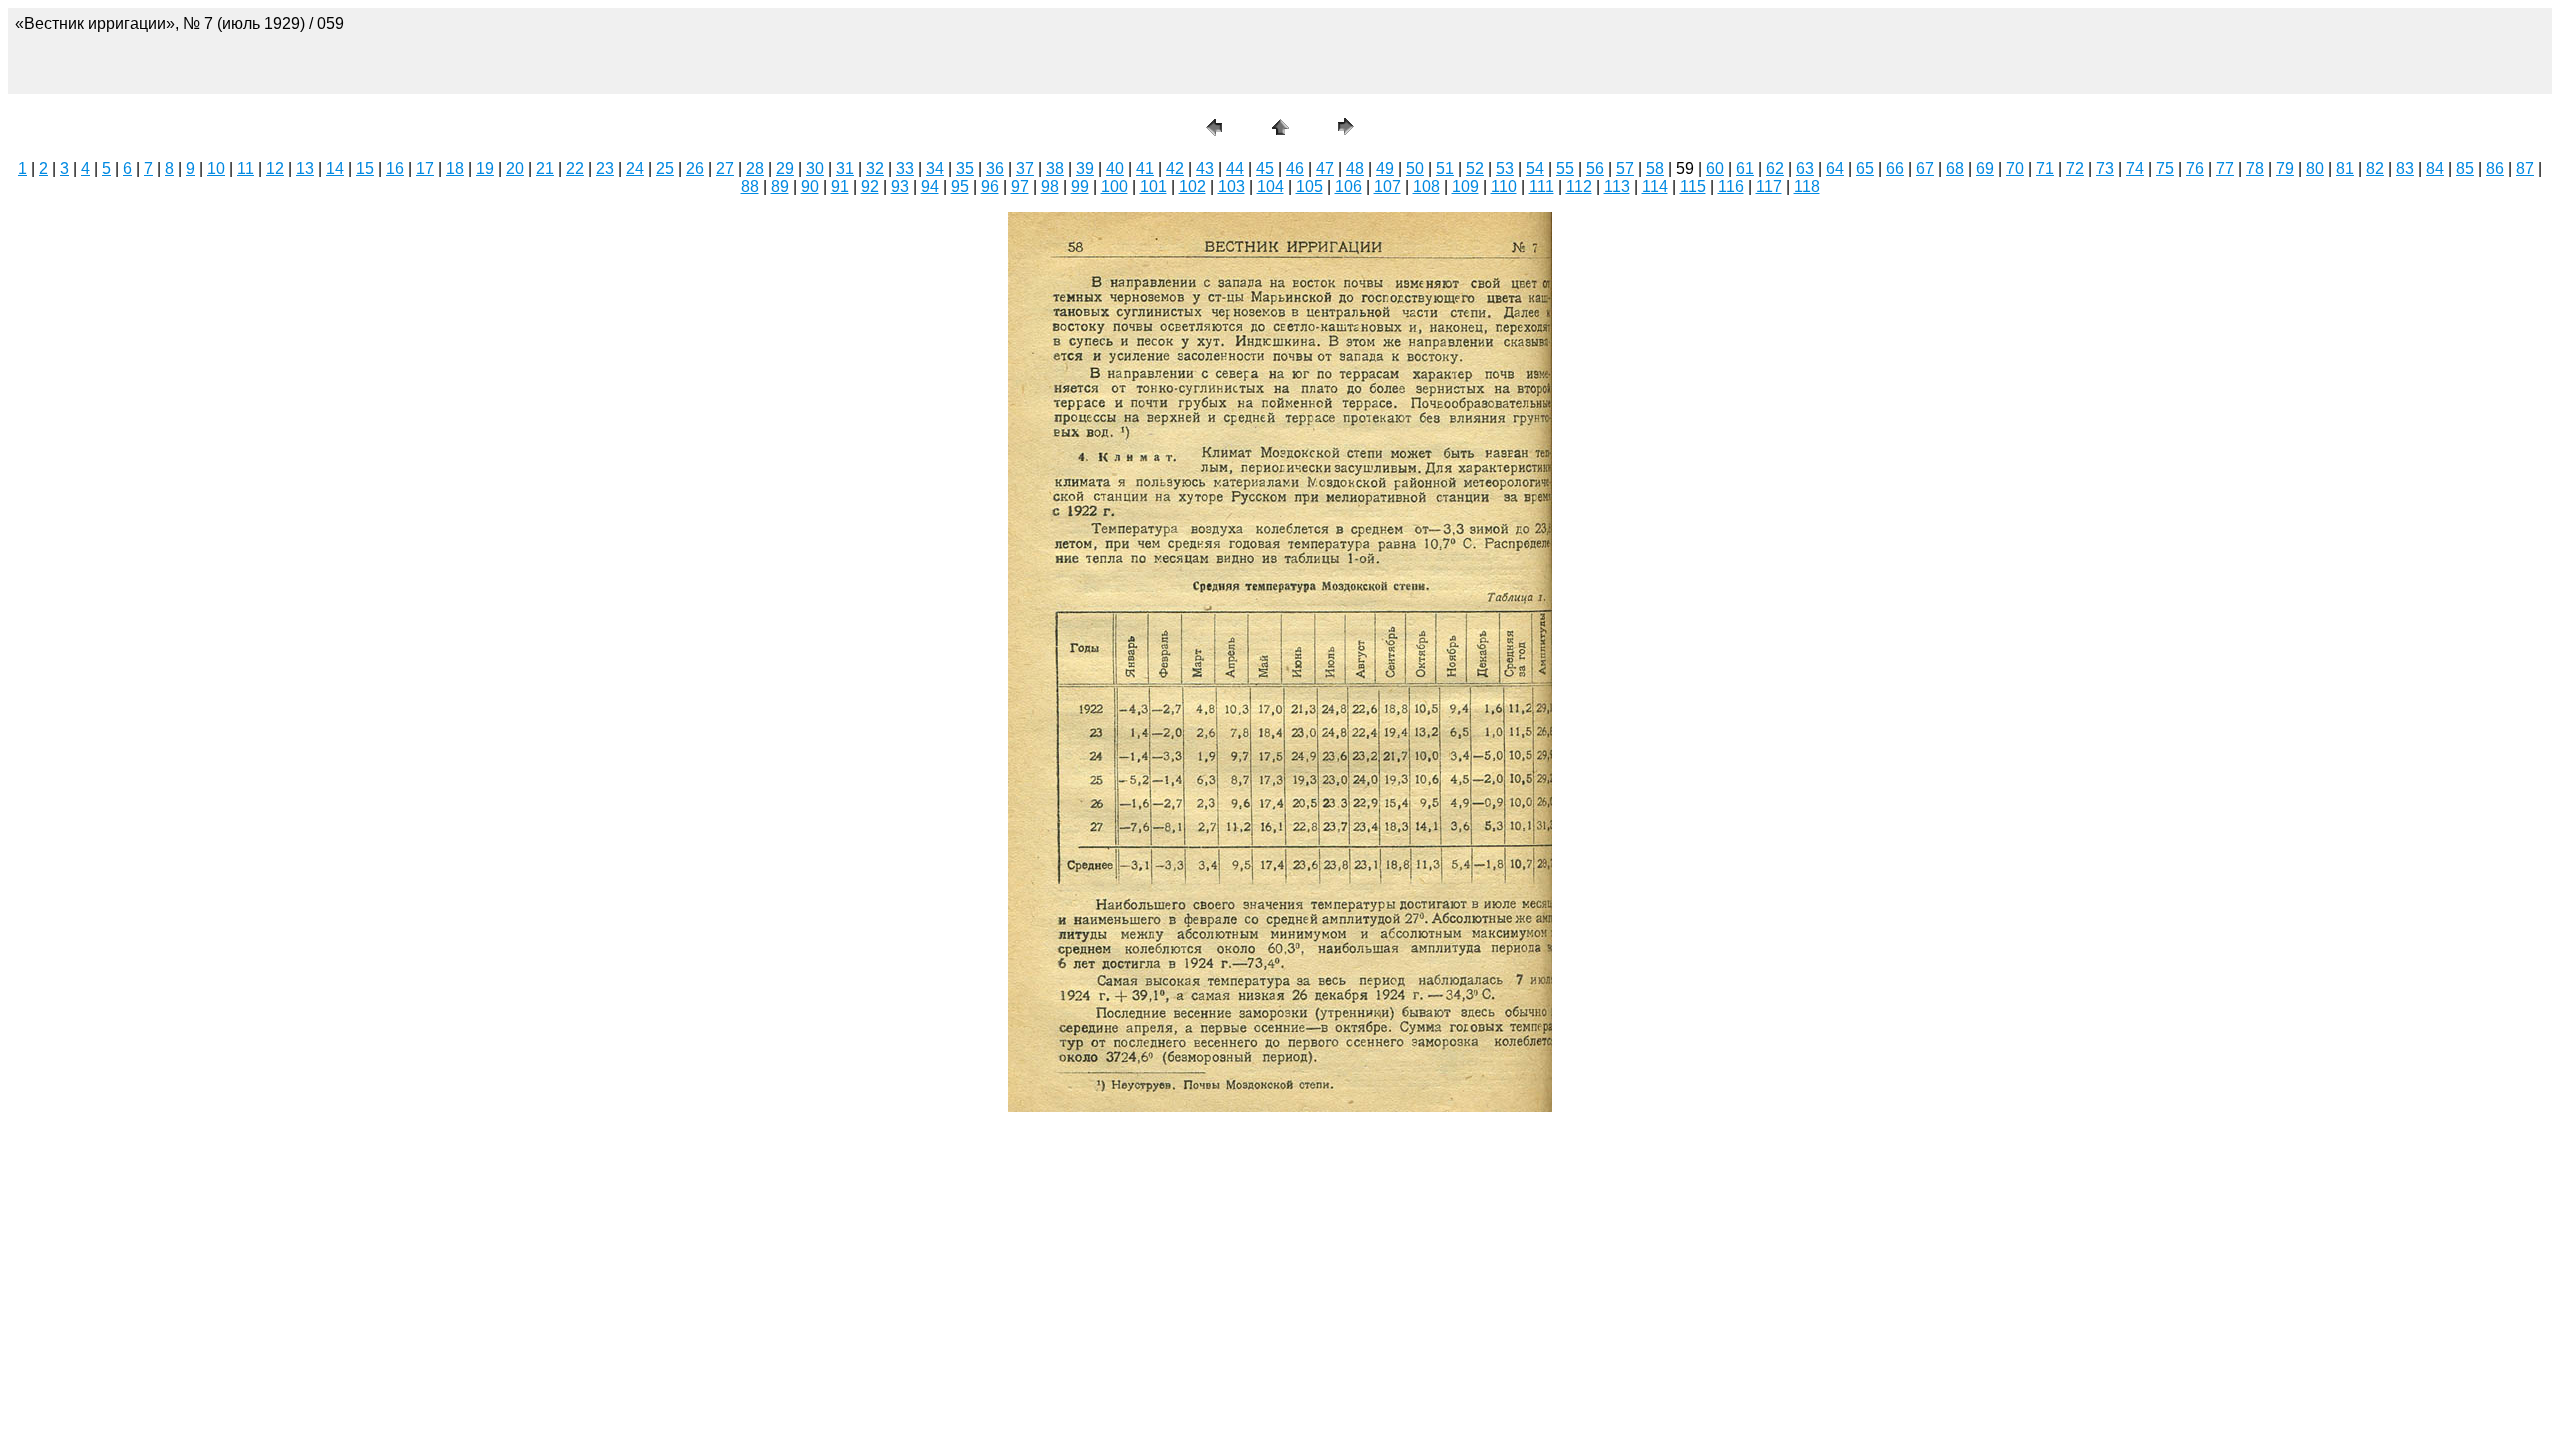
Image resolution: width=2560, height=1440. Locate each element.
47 (1325, 168)
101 (1153, 186)
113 (1617, 186)
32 (875, 168)
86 (2495, 168)
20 (515, 168)
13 (305, 168)
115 (1693, 186)
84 (2435, 168)
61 (1745, 168)
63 (1805, 168)
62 (1775, 168)
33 (905, 168)
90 (810, 186)
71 (2045, 168)
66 (1895, 168)
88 (750, 186)
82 (2375, 168)
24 (635, 168)
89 (780, 186)
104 (1270, 186)
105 (1309, 186)
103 (1231, 186)
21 (545, 168)
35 (965, 168)
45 (1265, 168)
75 (2165, 168)
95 (960, 186)
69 (1985, 168)
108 (1426, 186)
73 (2105, 168)
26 (695, 168)
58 (1655, 168)
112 (1579, 186)
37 (1025, 168)
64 (1835, 168)
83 (2405, 168)
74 (2135, 168)
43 (1205, 168)
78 (2255, 168)
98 (1050, 186)
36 (995, 168)
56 (1595, 168)
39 (1085, 168)
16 (395, 168)
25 (665, 168)
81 (2345, 168)
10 (216, 168)
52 (1475, 168)
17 (425, 168)
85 (2465, 168)
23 (605, 168)
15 (365, 168)
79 (2285, 168)
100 (1114, 186)
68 (1955, 168)
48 (1355, 168)
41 (1145, 168)
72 (2075, 168)
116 (1731, 186)
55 (1565, 168)
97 (1020, 186)
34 (935, 168)
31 (845, 168)
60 (1715, 168)
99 (1080, 186)
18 (455, 168)
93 (900, 186)
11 (245, 168)
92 (870, 186)
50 (1415, 168)
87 (2525, 168)
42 (1175, 168)
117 (1769, 186)
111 (1541, 186)
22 (575, 168)
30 (815, 168)
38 (1055, 168)
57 (1625, 168)
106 (1348, 186)
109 (1465, 186)
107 (1387, 186)
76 (2195, 168)
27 (725, 168)
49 (1385, 168)
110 (1504, 186)
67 (1925, 168)
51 (1445, 168)
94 (930, 186)
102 (1192, 186)
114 (1655, 186)
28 (755, 168)
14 (335, 168)
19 (485, 168)
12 (275, 168)
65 (1865, 168)
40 (1115, 168)
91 (840, 186)
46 (1295, 168)
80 (2315, 168)
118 (1807, 186)
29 (785, 168)
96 (990, 186)
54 (1535, 168)
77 (2225, 168)
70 (2015, 168)
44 (1235, 168)
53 (1505, 168)
